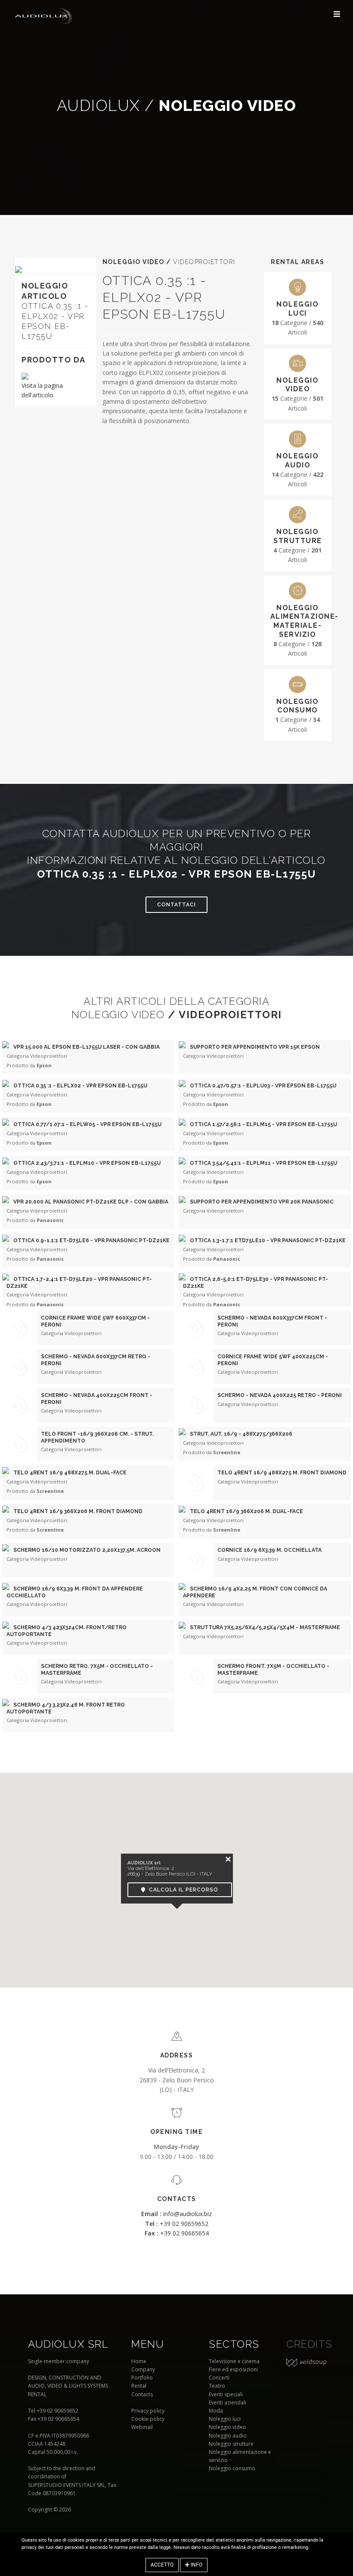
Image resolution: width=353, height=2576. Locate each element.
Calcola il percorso (182, 1890)
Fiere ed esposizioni (233, 2369)
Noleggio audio (228, 2436)
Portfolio (142, 2378)
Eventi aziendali (228, 2403)
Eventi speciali (226, 2394)
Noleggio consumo (232, 2468)
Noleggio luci (225, 2419)
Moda (216, 2411)
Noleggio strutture (231, 2444)
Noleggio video (228, 2427)
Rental (139, 2386)
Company (143, 2369)
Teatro (217, 2386)
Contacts (142, 2394)
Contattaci (176, 905)
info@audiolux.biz (176, 2214)
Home (139, 2361)
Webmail (142, 2427)
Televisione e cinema (234, 2361)
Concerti (219, 2378)
